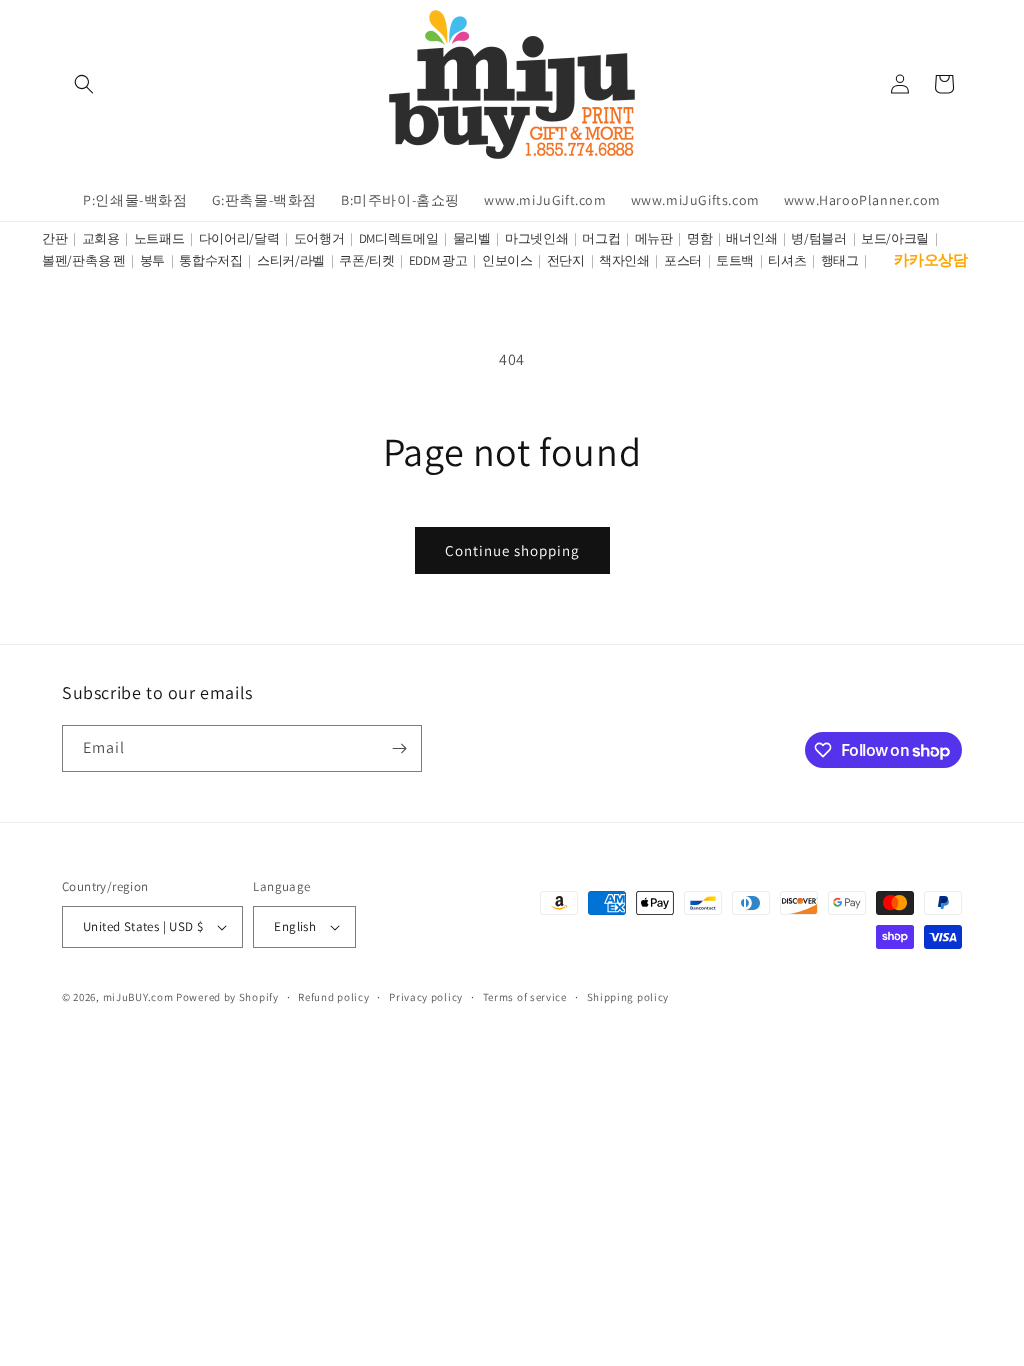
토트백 (735, 260)
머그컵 (601, 238)
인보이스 (507, 260)
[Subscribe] (399, 748)
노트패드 (159, 238)
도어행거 (319, 238)
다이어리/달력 (239, 238)
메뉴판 (654, 238)
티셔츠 (787, 260)
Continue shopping (512, 550)
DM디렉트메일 (399, 238)
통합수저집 (211, 260)
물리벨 (472, 238)
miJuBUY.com (138, 997)
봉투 (152, 260)
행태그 (840, 260)
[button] (84, 84)
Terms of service (525, 997)
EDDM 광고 (438, 260)
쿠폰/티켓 (367, 260)
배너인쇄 (751, 238)
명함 (699, 238)
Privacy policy (426, 997)
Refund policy (333, 997)
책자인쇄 (624, 260)
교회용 (101, 238)
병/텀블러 (819, 238)
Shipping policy (628, 997)
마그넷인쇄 (537, 238)
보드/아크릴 (895, 238)
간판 (54, 238)
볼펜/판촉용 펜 (84, 260)
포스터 (683, 260)
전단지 (566, 260)
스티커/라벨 (291, 260)
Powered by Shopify (227, 997)
